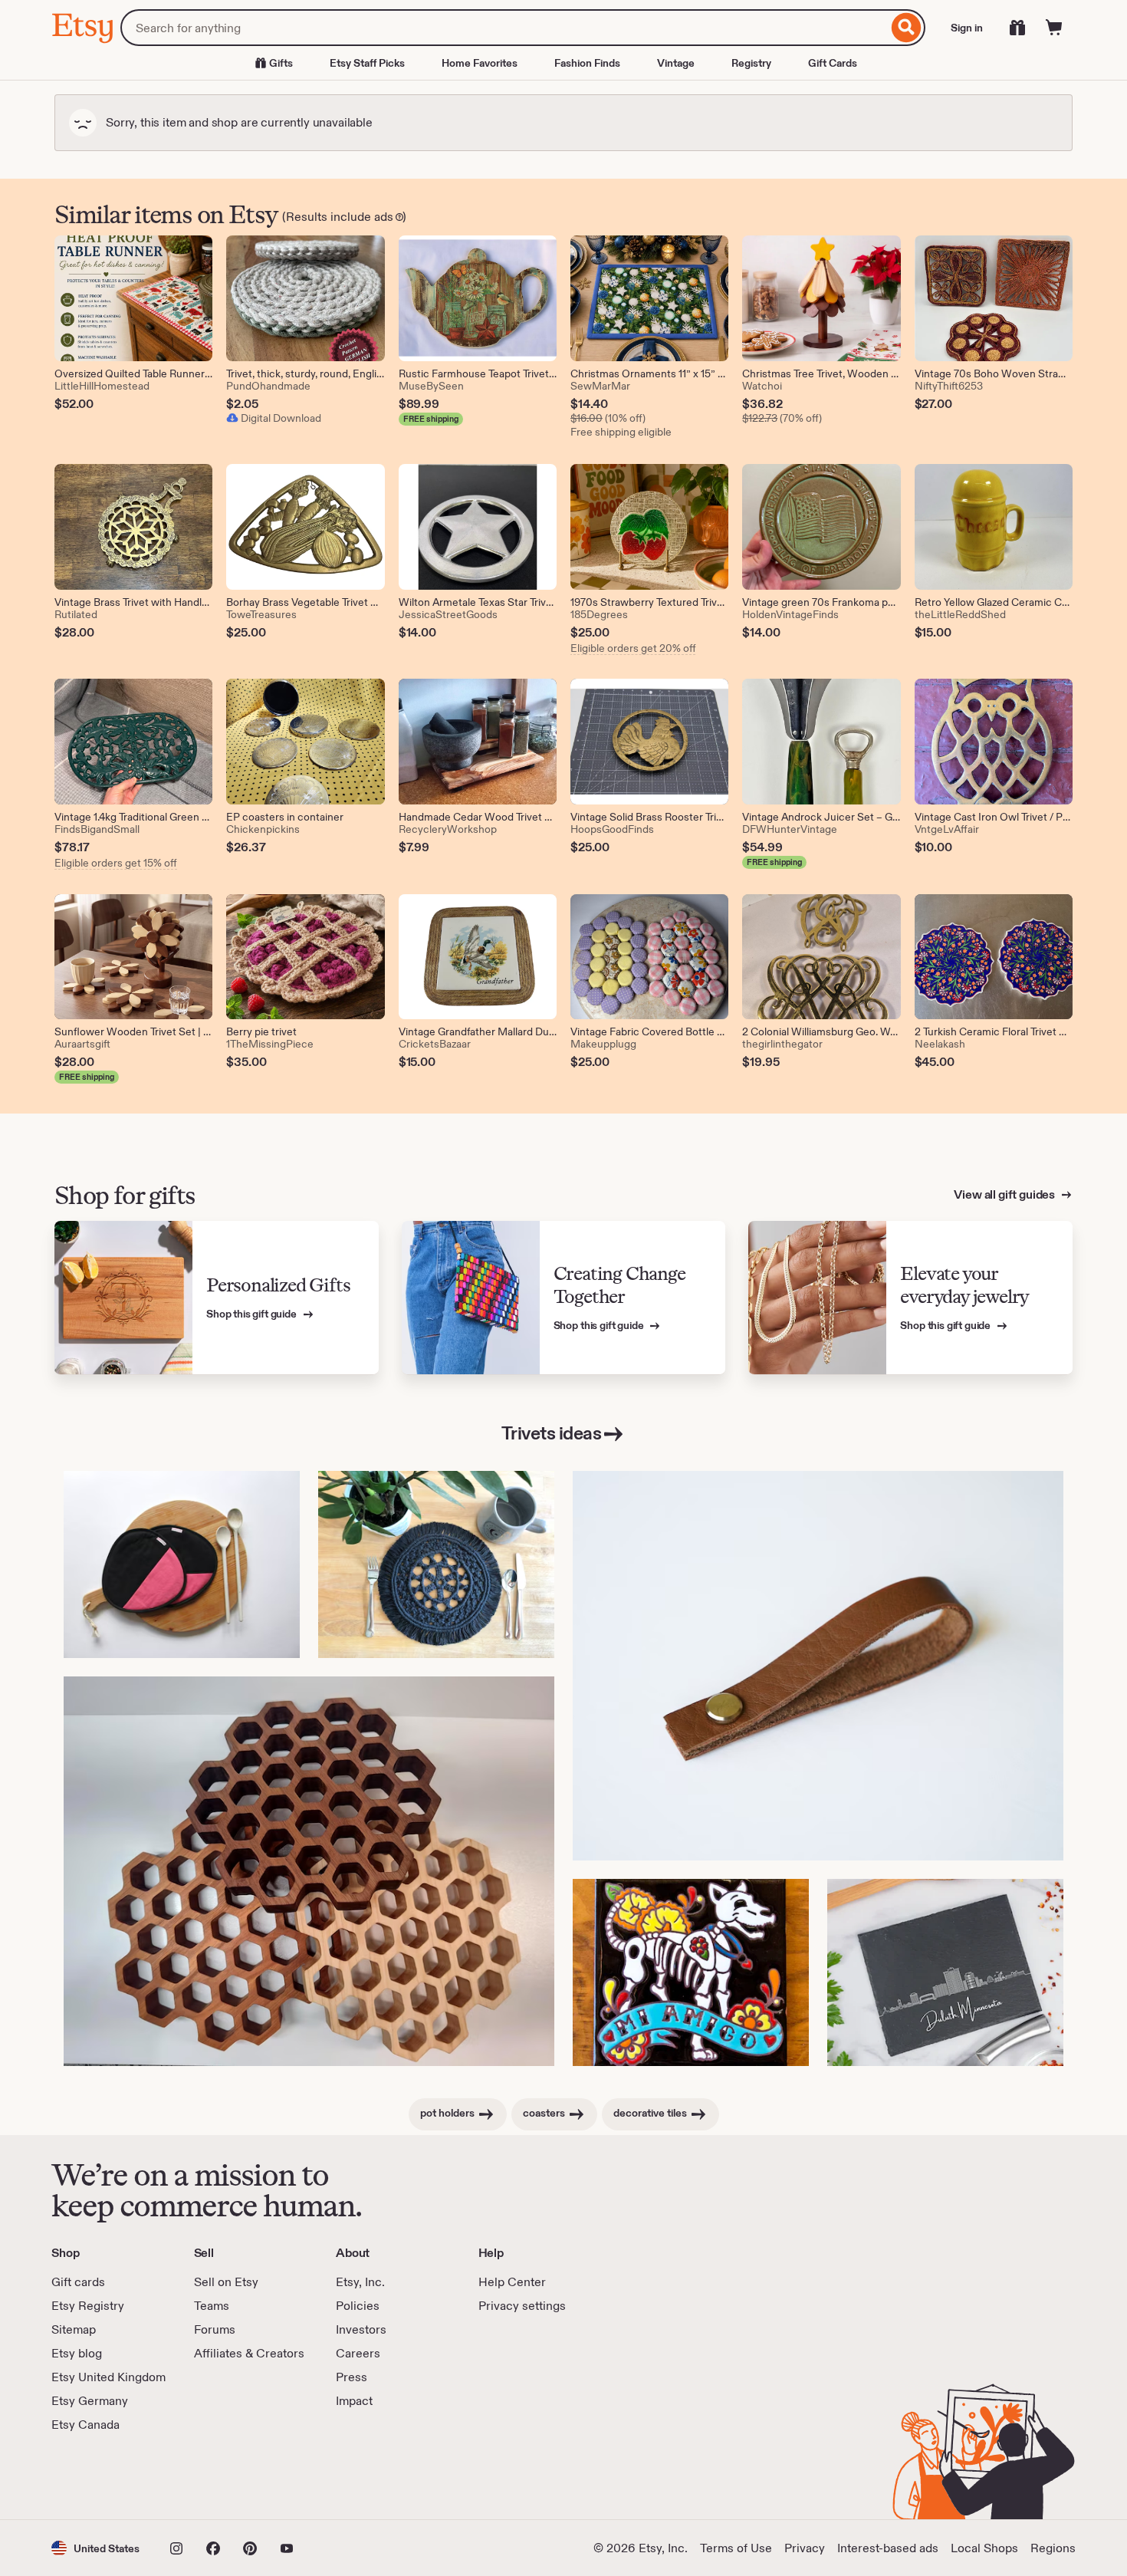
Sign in (967, 28)
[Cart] (1054, 28)
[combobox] (504, 28)
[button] (95, 2548)
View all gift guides (1005, 1194)
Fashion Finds (587, 63)
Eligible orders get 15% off (116, 863)
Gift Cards (833, 63)
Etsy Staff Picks (367, 63)
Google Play (219, 2476)
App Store (103, 2476)
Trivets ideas (552, 1433)
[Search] (907, 28)
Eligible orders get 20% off (633, 648)
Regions (1053, 2548)
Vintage (676, 63)
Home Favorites (480, 63)
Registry (751, 63)
